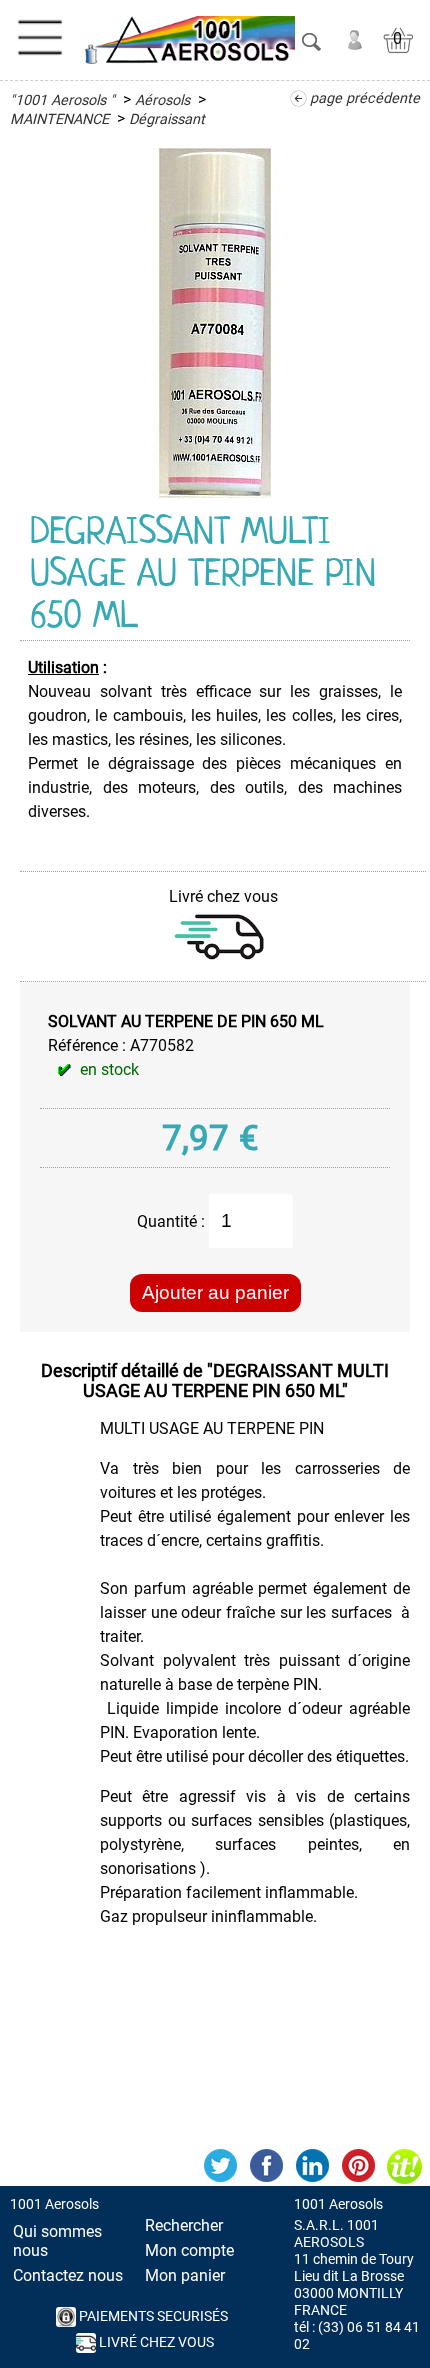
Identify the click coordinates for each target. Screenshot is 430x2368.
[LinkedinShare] (312, 2166)
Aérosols (162, 100)
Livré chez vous (155, 2342)
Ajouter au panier (215, 1292)
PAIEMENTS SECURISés (152, 2316)
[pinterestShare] (358, 2166)
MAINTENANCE (59, 119)
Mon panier (185, 2275)
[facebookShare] (266, 2166)
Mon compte (189, 2250)
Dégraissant (167, 119)
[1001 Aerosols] (187, 40)
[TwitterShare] (220, 2166)
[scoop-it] (404, 2166)
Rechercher (184, 2225)
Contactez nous (68, 2275)
